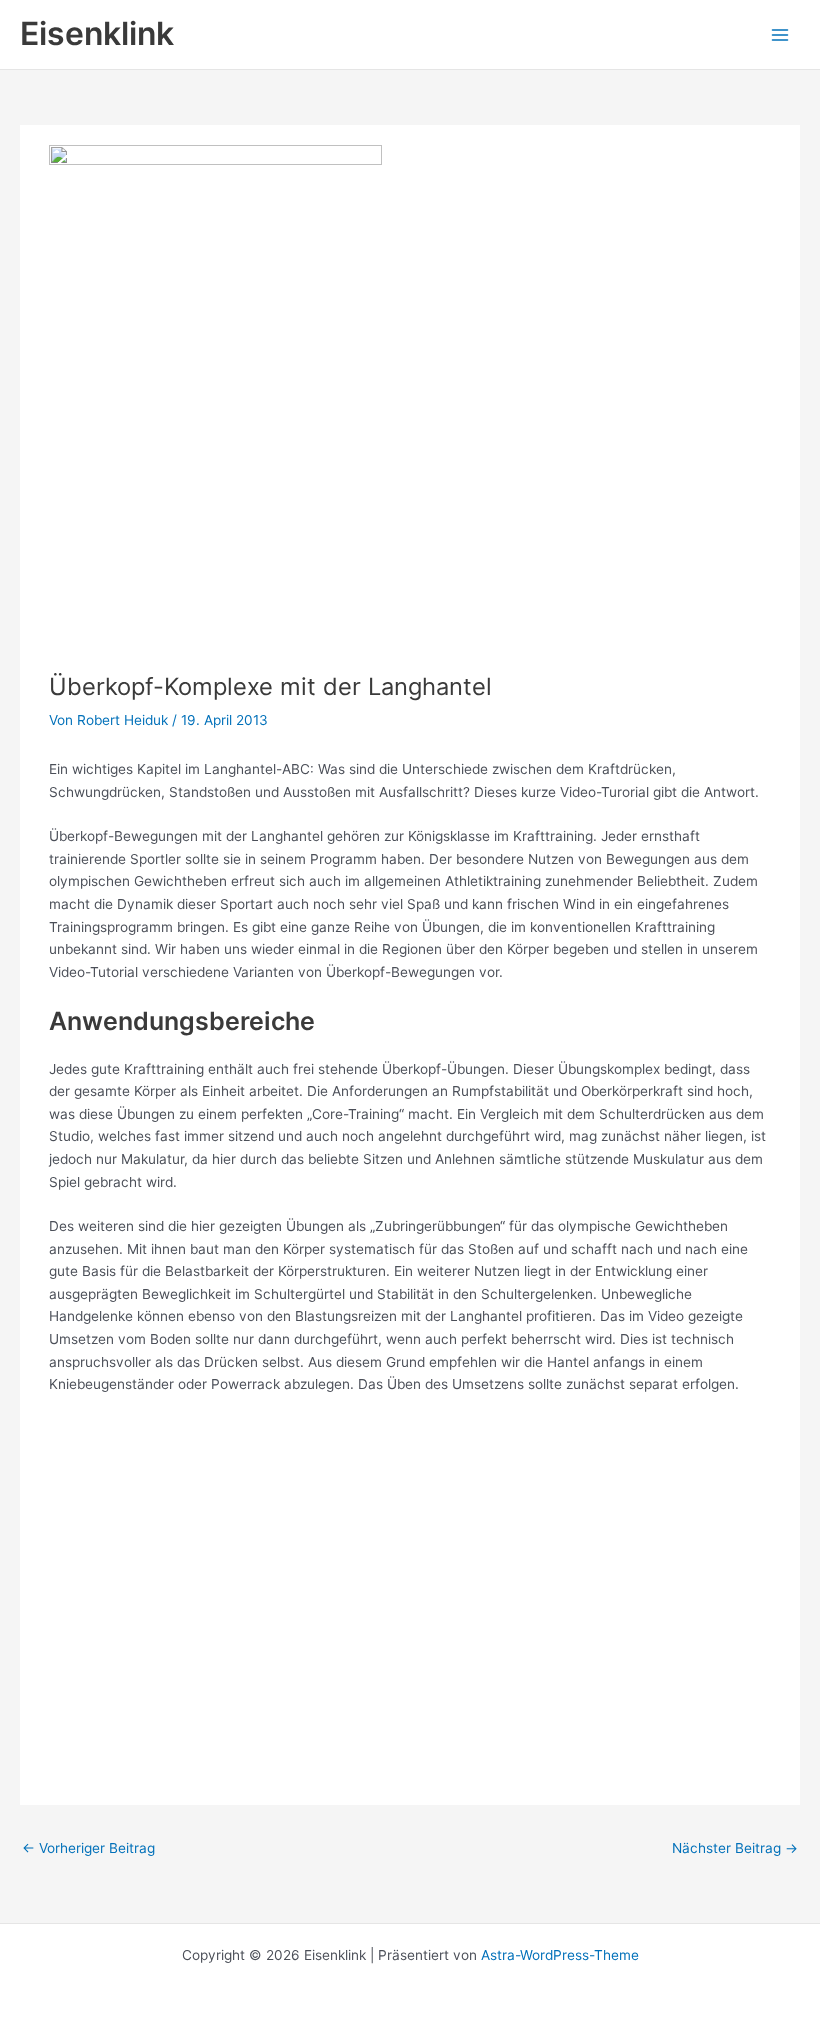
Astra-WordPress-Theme (560, 1955)
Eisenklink (97, 33)
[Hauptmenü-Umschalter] (780, 34)
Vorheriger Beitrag (88, 1848)
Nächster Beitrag (735, 1848)
